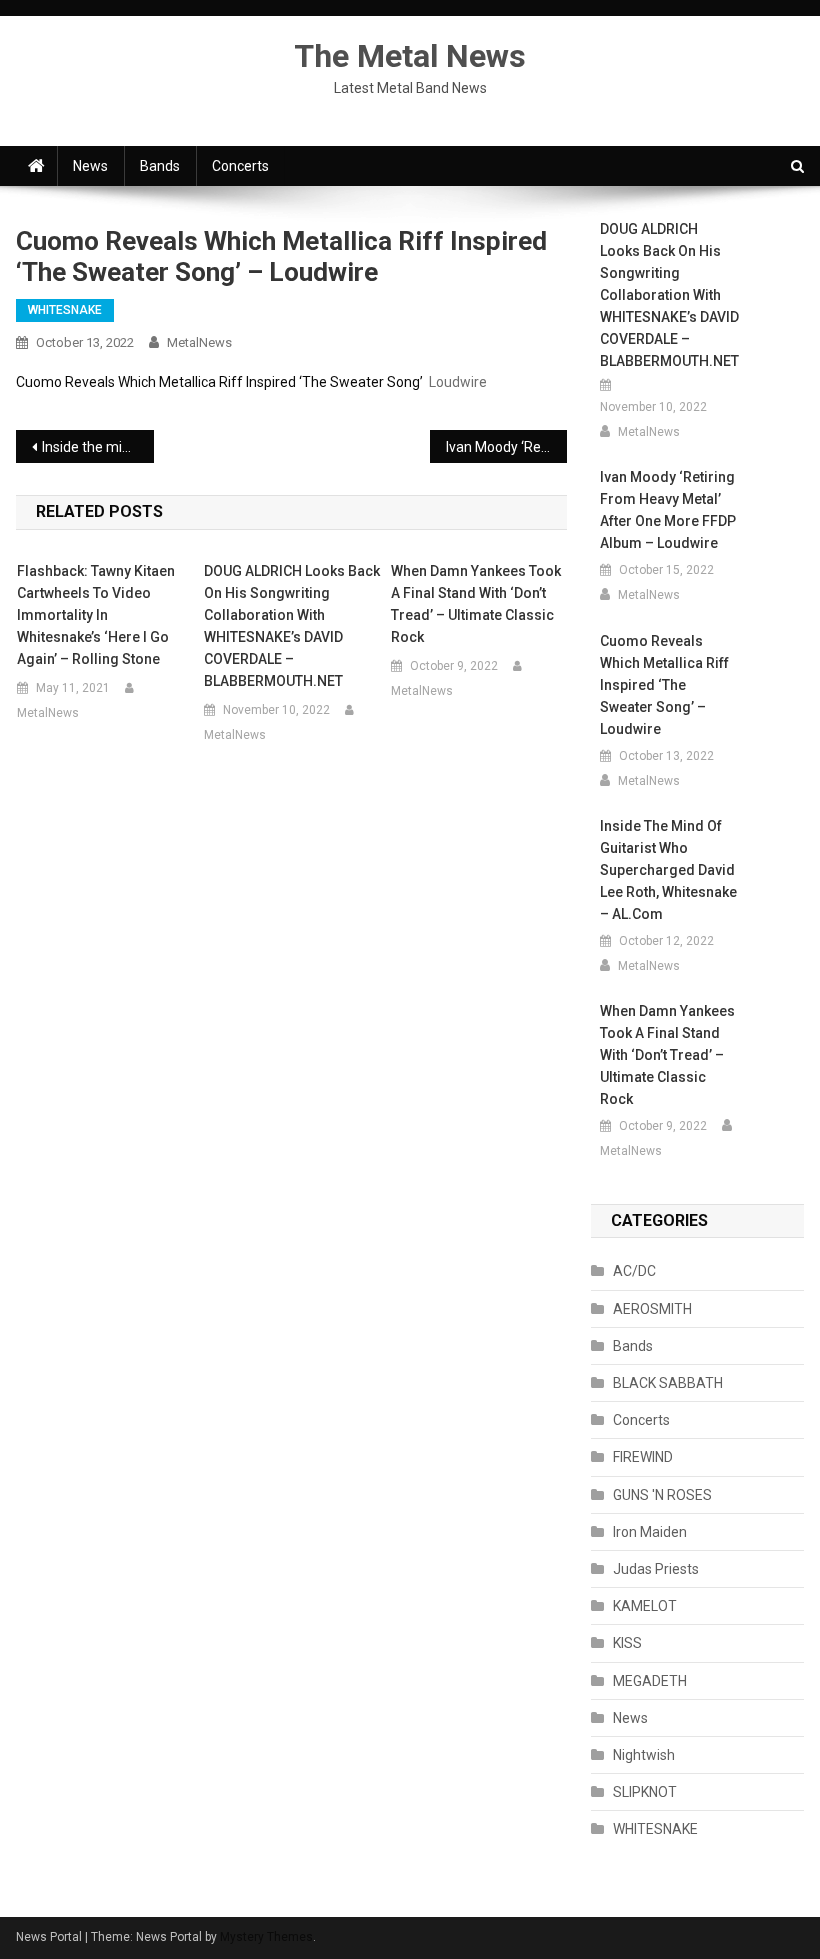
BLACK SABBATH (668, 1383)
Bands (160, 166)
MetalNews (199, 342)
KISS (627, 1643)
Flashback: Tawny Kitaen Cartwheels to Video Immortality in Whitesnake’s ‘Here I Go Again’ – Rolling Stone (96, 615)
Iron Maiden (650, 1532)
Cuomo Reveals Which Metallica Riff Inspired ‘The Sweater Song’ (219, 382)
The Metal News (410, 56)
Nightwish (644, 1755)
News (90, 166)
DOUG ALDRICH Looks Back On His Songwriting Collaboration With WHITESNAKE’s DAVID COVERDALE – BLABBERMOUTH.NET (292, 626)
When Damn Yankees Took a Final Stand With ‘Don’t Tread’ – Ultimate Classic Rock (476, 604)
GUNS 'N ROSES (662, 1495)
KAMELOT (645, 1606)
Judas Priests (656, 1569)
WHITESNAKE (65, 310)
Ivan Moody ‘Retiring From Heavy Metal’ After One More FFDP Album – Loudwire (507, 447)
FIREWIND (643, 1457)
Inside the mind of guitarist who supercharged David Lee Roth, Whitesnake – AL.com (98, 447)
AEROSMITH (652, 1309)
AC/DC (634, 1271)
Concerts (240, 166)
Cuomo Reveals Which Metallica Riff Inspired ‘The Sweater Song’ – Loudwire (664, 685)
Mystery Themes (266, 1937)
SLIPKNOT (645, 1792)
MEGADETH (650, 1681)
